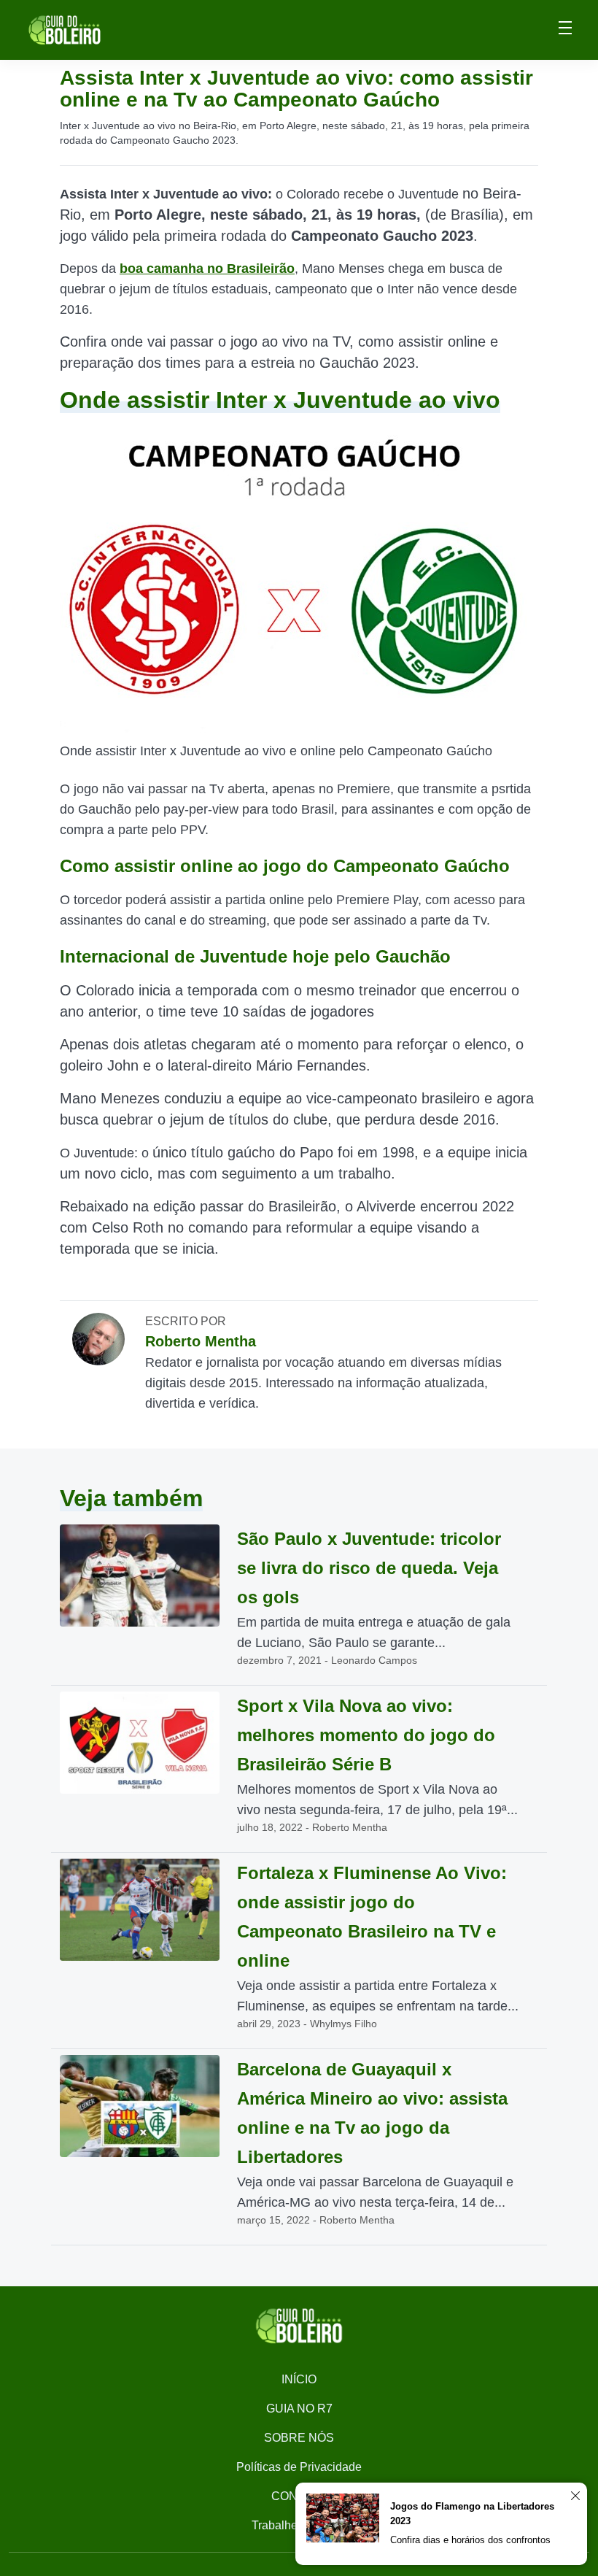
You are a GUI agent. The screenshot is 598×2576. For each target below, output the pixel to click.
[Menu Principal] (565, 30)
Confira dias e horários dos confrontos (470, 2540)
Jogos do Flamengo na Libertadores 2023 (472, 2514)
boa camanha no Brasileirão (207, 269)
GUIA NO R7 (299, 2409)
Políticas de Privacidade (299, 2467)
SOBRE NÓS (299, 2438)
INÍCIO (299, 2379)
